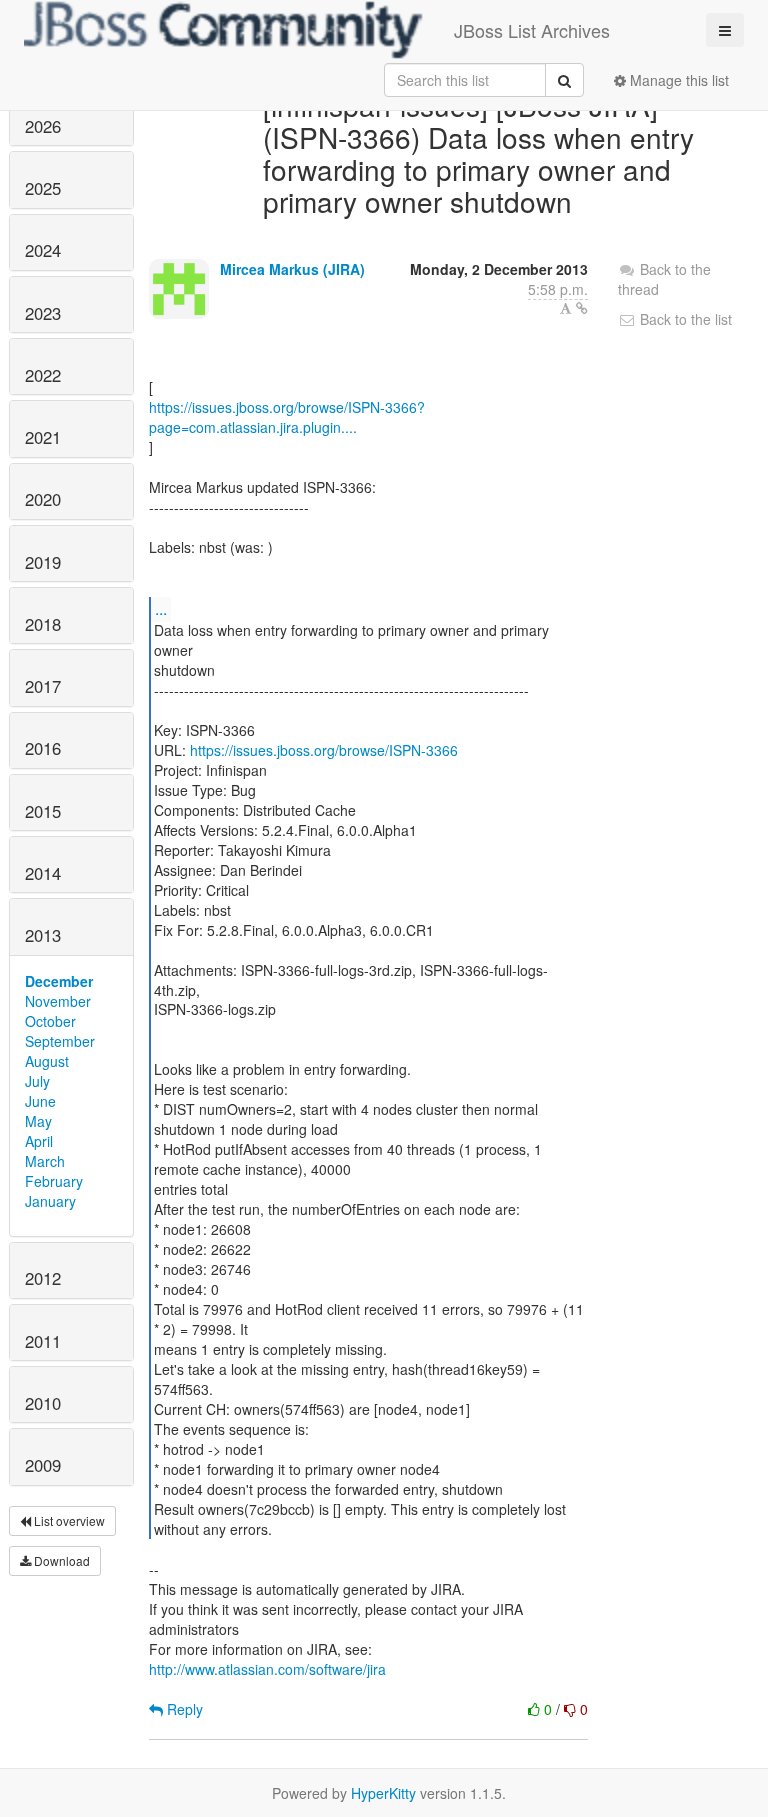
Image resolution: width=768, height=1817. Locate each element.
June (40, 1101)
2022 (43, 375)
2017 (43, 686)
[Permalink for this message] (582, 308)
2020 (43, 499)
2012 (43, 1278)
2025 (43, 188)
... (161, 608)
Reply (183, 1709)
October (50, 1021)
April (39, 1141)
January (50, 1201)
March (45, 1161)
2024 (43, 250)
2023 (43, 313)
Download (60, 1560)
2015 (43, 811)
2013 (43, 935)
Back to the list (684, 319)
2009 (43, 1465)
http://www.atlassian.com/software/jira (267, 1669)
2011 (43, 1341)
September (60, 1041)
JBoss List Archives (532, 30)
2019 (43, 562)
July (37, 1081)
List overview (68, 1520)
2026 (43, 126)
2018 (43, 624)
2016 (43, 748)
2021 (43, 437)
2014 (43, 873)
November (58, 1001)
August (47, 1061)
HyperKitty (383, 1793)
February (54, 1181)
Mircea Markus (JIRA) (292, 269)
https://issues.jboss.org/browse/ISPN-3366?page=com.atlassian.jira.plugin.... (287, 417)
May (38, 1121)
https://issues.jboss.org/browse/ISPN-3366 (324, 750)
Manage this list (677, 80)
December (59, 981)
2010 (43, 1403)
